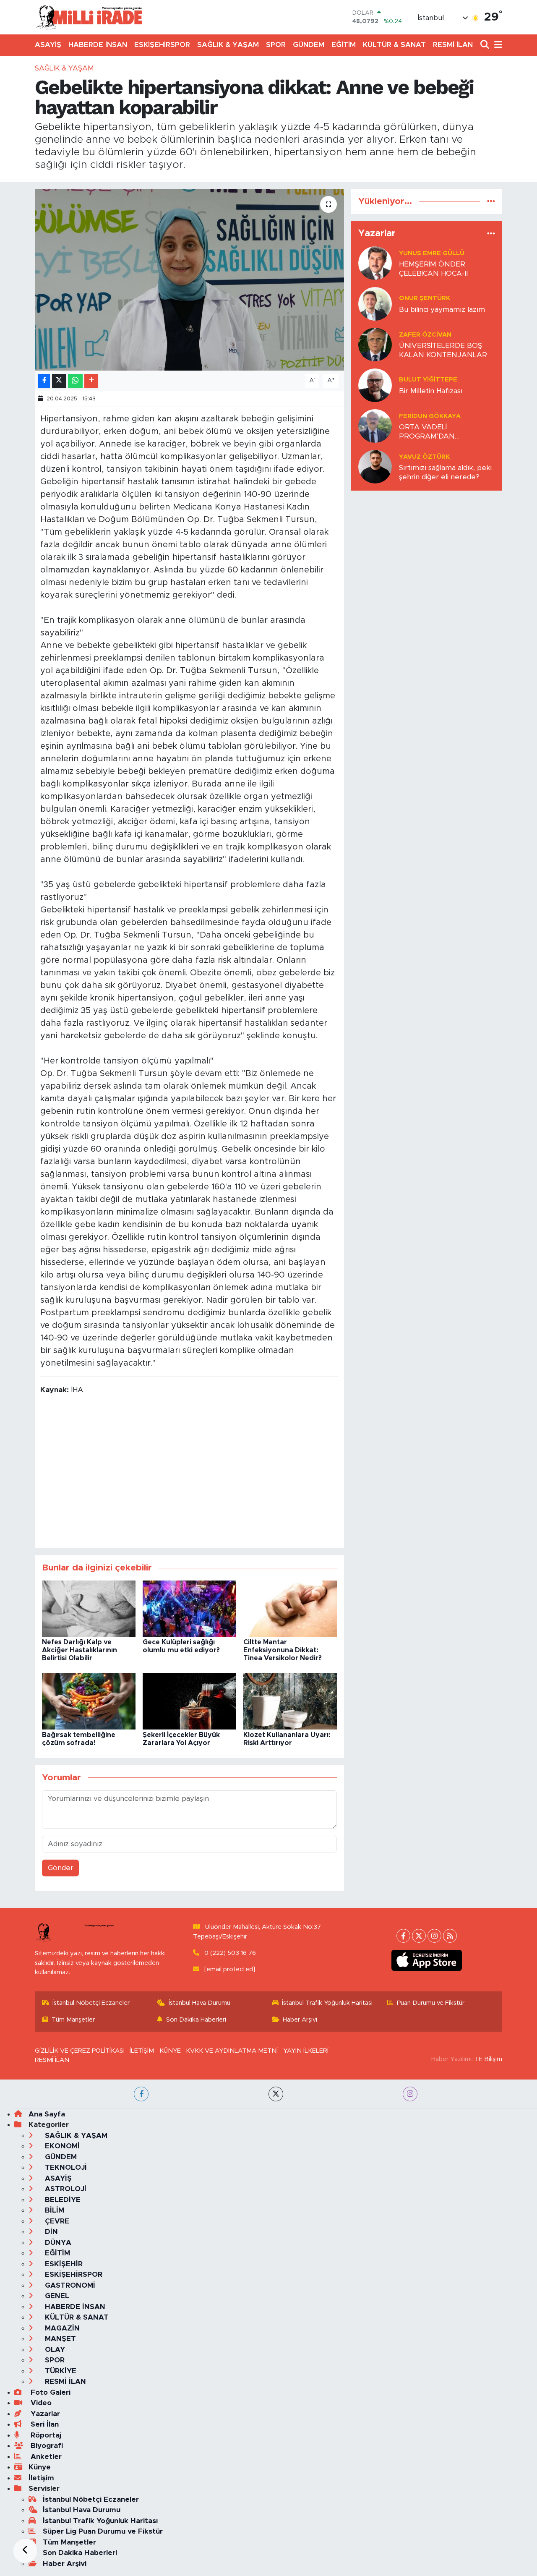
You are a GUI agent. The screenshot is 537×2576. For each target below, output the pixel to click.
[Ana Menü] (497, 45)
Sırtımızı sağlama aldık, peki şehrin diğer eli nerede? (445, 472)
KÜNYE (170, 2051)
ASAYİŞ (48, 45)
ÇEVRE (56, 2221)
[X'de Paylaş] (59, 381)
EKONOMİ (61, 2146)
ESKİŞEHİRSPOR (162, 45)
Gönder (61, 1868)
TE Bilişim (488, 2059)
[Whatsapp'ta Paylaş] (75, 381)
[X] (419, 1936)
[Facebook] (403, 1936)
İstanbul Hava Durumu (199, 2003)
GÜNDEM (309, 45)
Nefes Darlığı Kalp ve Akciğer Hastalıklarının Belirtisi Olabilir (80, 1650)
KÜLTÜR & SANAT (394, 45)
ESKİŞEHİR (63, 2264)
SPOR (276, 45)
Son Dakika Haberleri (196, 2020)
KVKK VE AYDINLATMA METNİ (232, 2051)
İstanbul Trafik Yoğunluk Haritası (327, 2003)
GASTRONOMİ (69, 2285)
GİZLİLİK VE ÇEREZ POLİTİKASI (80, 2051)
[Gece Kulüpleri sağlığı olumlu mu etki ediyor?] (189, 1608)
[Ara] (486, 45)
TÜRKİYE (60, 2371)
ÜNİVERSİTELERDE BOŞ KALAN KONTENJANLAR (443, 350)
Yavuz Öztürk (424, 457)
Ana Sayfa (47, 2114)
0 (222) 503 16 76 (230, 1953)
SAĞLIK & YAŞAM (228, 45)
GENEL (56, 2296)
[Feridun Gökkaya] (375, 426)
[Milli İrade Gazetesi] (89, 17)
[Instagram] (434, 1936)
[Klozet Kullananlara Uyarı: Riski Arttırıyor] (290, 1701)
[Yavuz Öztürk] (375, 466)
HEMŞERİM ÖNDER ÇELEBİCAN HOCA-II (433, 269)
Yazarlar (44, 2414)
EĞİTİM (344, 45)
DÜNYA (57, 2243)
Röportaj (45, 2435)
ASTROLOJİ (65, 2189)
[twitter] (276, 2094)
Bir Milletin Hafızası (431, 391)
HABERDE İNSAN (98, 45)
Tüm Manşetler (73, 2020)
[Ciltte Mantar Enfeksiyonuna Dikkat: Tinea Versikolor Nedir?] (290, 1608)
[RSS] (450, 1936)
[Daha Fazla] (91, 381)
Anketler (45, 2457)
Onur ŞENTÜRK (425, 298)
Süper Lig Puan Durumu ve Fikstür (103, 2531)
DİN (50, 2232)
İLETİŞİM (142, 2051)
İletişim (41, 2478)
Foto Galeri (50, 2392)
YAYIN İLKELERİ (306, 2051)
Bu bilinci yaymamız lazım (442, 310)
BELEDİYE (62, 2200)
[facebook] (141, 2094)
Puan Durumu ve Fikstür (431, 2003)
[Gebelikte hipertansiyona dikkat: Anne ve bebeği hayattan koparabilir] (189, 280)
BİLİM (53, 2210)
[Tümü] (491, 201)
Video (40, 2403)
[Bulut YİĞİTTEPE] (375, 385)
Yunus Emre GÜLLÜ (432, 253)
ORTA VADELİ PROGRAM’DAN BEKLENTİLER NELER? (438, 432)
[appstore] (427, 1960)
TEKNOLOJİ (65, 2167)
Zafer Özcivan (425, 335)
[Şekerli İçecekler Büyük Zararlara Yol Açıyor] (189, 1701)
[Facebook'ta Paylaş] (44, 381)
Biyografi (46, 2446)
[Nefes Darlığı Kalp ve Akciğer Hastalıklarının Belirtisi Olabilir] (89, 1608)
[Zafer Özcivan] (375, 344)
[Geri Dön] (25, 2551)
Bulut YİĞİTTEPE (428, 380)
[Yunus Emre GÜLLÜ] (375, 263)
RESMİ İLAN (453, 45)
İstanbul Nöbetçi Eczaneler (91, 2003)
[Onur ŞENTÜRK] (375, 304)
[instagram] (410, 2094)
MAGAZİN (61, 2328)
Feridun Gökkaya (430, 416)
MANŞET (59, 2339)
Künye (40, 2467)
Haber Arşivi (300, 2020)
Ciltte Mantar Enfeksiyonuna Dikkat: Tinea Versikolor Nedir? (283, 1650)
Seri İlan (44, 2424)
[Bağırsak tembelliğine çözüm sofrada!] (89, 1701)
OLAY (54, 2350)
